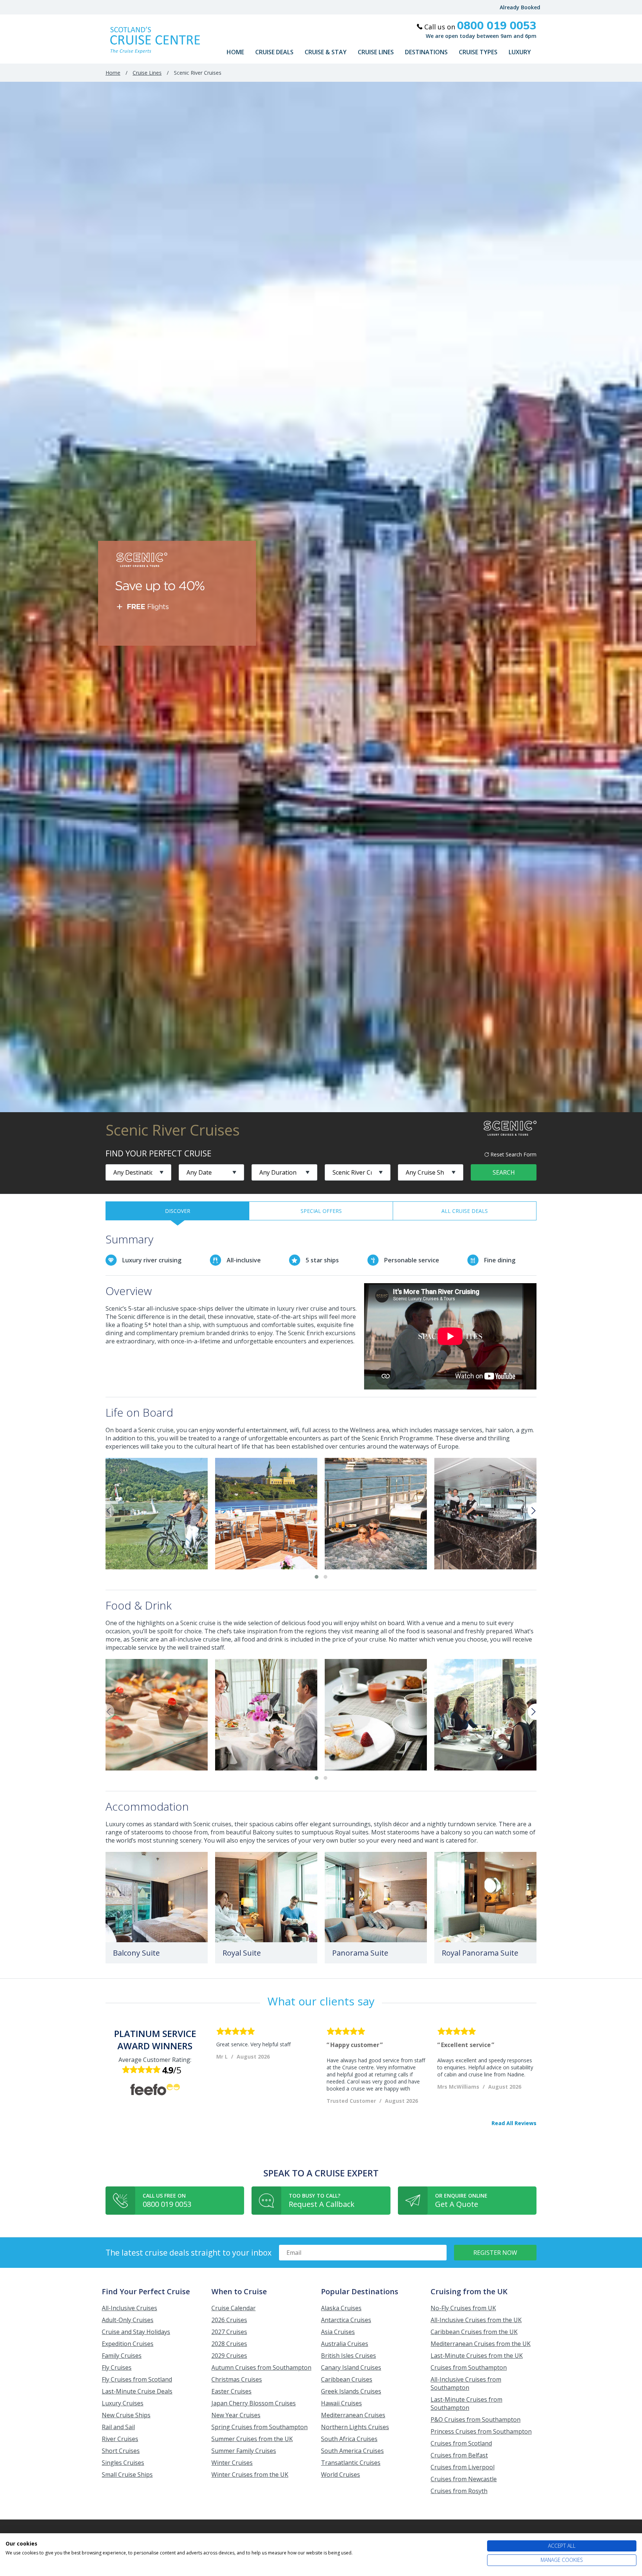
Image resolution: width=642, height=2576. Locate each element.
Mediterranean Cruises (353, 2415)
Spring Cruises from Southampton (260, 2427)
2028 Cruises (229, 2344)
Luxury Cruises (123, 2403)
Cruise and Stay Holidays (136, 2332)
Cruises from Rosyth (459, 2491)
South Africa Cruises (349, 2439)
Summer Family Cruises (244, 2451)
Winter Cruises (232, 2463)
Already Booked (520, 7)
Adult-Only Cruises (128, 2320)
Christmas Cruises (237, 2379)
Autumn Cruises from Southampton (261, 2367)
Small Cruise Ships (127, 2475)
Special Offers (321, 1211)
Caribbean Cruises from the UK (474, 2332)
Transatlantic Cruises (351, 2463)
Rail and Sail (118, 2427)
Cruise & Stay (326, 52)
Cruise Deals (274, 52)
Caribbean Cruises (347, 2379)
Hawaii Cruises (341, 2403)
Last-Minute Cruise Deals (137, 2391)
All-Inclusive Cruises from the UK (476, 2320)
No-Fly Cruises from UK (463, 2308)
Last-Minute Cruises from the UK (477, 2356)
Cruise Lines (376, 52)
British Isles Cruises (348, 2356)
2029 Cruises (229, 2356)
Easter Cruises (231, 2391)
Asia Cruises (338, 2332)
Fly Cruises (117, 2367)
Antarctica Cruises (346, 2320)
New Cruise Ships (126, 2415)
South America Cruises (352, 2451)
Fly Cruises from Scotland (137, 2379)
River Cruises (120, 2439)
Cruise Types (478, 52)
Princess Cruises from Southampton (481, 2431)
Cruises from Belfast (459, 2455)
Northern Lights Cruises (355, 2427)
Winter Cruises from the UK (250, 2475)
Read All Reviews (514, 2123)
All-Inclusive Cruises (129, 2308)
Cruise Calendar (234, 2308)
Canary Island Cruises (351, 2367)
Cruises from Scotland (461, 2443)
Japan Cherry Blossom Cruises (254, 2403)
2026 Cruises (229, 2320)
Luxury (520, 52)
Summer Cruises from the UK (252, 2439)
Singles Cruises (123, 2463)
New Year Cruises (236, 2415)
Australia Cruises (345, 2344)
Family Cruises (122, 2356)
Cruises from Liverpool (463, 2467)
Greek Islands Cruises (351, 2391)
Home (235, 52)
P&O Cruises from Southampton (476, 2420)
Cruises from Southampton (469, 2367)
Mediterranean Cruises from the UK (481, 2344)
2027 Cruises (229, 2332)
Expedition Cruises (128, 2344)
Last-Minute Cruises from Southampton (466, 2404)
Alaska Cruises (341, 2308)
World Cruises (341, 2475)
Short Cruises (121, 2451)
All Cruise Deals (465, 1211)
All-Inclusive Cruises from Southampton (466, 2383)
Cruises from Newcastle (464, 2479)
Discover (178, 1211)
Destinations (426, 52)
